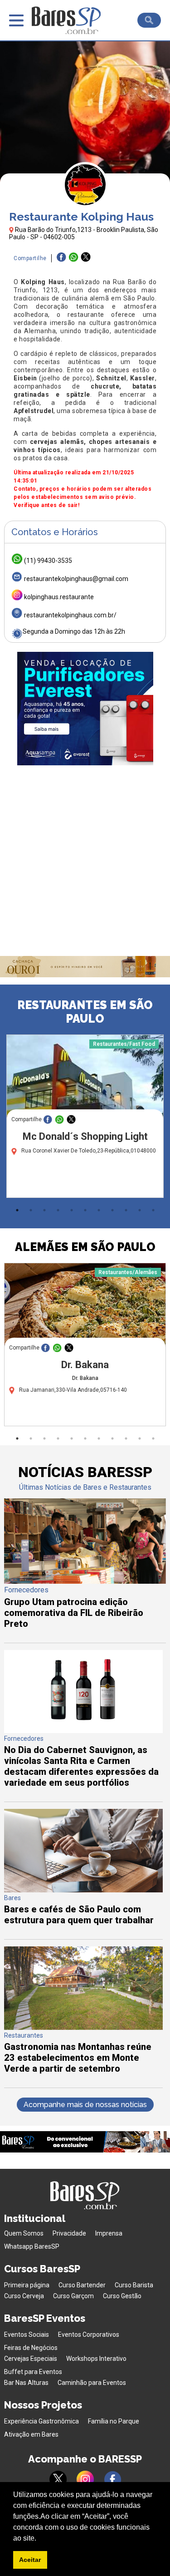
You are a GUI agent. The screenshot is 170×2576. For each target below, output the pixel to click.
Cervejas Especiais (31, 2359)
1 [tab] (17, 1210)
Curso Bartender (82, 2285)
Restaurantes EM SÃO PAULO (85, 1012)
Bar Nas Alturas (26, 2383)
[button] (39, 2539)
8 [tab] (112, 1210)
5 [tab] (72, 1210)
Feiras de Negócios (31, 2348)
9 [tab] (126, 1210)
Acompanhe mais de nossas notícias (85, 2105)
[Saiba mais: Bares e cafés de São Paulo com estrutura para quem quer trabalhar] (83, 1890)
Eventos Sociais (27, 2335)
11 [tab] (153, 1210)
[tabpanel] (85, 1118)
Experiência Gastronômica (41, 2421)
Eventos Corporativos (89, 2335)
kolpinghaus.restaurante (59, 597)
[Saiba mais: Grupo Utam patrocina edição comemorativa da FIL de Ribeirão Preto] (85, 1581)
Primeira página (27, 2285)
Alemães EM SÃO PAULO (85, 1247)
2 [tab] (31, 1210)
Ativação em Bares (31, 2434)
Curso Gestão (122, 2296)
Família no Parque (114, 2421)
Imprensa (109, 2233)
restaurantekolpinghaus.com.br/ (70, 615)
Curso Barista (134, 2285)
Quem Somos (24, 2233)
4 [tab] (58, 1210)
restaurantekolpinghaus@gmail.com (76, 579)
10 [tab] (140, 1210)
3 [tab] (44, 1210)
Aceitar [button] (30, 2560)
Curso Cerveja (24, 2296)
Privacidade (69, 2233)
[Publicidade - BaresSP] (85, 709)
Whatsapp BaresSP (32, 2246)
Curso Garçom (73, 2296)
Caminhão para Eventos (92, 2383)
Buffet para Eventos (33, 2372)
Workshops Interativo (96, 2359)
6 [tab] (85, 1210)
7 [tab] (99, 1210)
